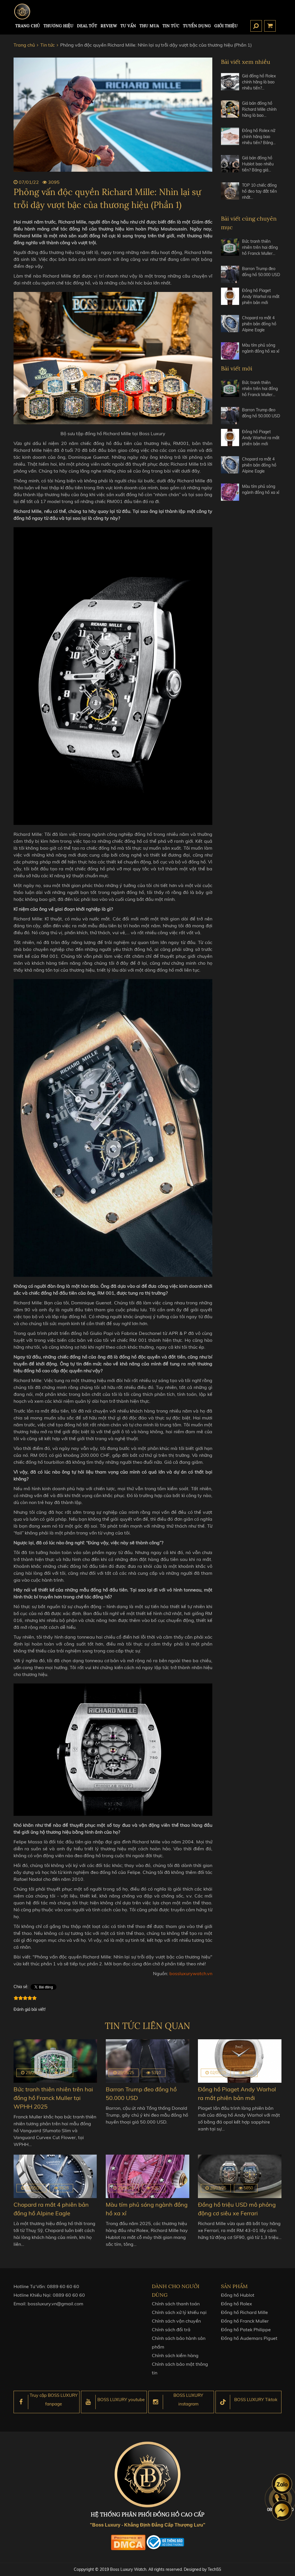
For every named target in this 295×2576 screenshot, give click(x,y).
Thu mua (149, 26)
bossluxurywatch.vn (190, 1973)
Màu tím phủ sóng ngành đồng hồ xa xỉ (261, 348)
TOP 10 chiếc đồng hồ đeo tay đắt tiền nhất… (259, 191)
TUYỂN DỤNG (197, 26)
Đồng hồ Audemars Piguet (249, 2338)
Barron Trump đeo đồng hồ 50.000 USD (261, 272)
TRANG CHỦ (28, 26)
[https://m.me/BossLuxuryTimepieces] (282, 2510)
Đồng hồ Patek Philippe (246, 2330)
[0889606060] (282, 2484)
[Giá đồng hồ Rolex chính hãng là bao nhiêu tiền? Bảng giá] (230, 84)
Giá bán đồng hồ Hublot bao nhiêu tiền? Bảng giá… (258, 164)
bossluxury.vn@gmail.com (55, 2304)
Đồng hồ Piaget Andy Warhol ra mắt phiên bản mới (261, 297)
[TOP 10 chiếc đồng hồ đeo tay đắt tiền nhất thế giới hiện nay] (230, 194)
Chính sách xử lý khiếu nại (179, 2312)
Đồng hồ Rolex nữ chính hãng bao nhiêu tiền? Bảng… (259, 137)
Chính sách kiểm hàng (175, 2355)
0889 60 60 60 (63, 2286)
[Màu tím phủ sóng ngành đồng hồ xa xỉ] (230, 351)
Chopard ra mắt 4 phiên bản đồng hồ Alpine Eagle (259, 324)
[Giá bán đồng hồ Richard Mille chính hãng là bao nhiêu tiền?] (230, 112)
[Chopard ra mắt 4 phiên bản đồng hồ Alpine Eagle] (230, 326)
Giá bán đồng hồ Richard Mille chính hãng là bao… (259, 109)
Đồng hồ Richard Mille (244, 2312)
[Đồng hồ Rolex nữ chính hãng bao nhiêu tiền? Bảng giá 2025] (230, 139)
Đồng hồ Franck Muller (245, 2321)
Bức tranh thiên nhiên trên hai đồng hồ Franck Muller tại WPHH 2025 (53, 2098)
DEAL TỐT (87, 26)
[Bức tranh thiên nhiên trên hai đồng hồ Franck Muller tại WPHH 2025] (230, 250)
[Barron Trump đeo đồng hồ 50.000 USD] (230, 274)
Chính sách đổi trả (171, 2330)
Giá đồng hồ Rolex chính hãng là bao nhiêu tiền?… (259, 82)
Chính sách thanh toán (176, 2304)
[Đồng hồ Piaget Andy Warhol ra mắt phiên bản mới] (230, 299)
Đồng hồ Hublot (238, 2295)
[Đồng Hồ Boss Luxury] (22, 12)
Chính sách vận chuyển (176, 2321)
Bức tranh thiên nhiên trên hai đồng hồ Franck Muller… (260, 247)
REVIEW (109, 26)
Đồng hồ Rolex (237, 2304)
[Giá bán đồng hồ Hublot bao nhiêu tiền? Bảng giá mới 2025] (230, 166)
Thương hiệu (58, 26)
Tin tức (171, 26)
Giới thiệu (226, 26)
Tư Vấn (128, 26)
